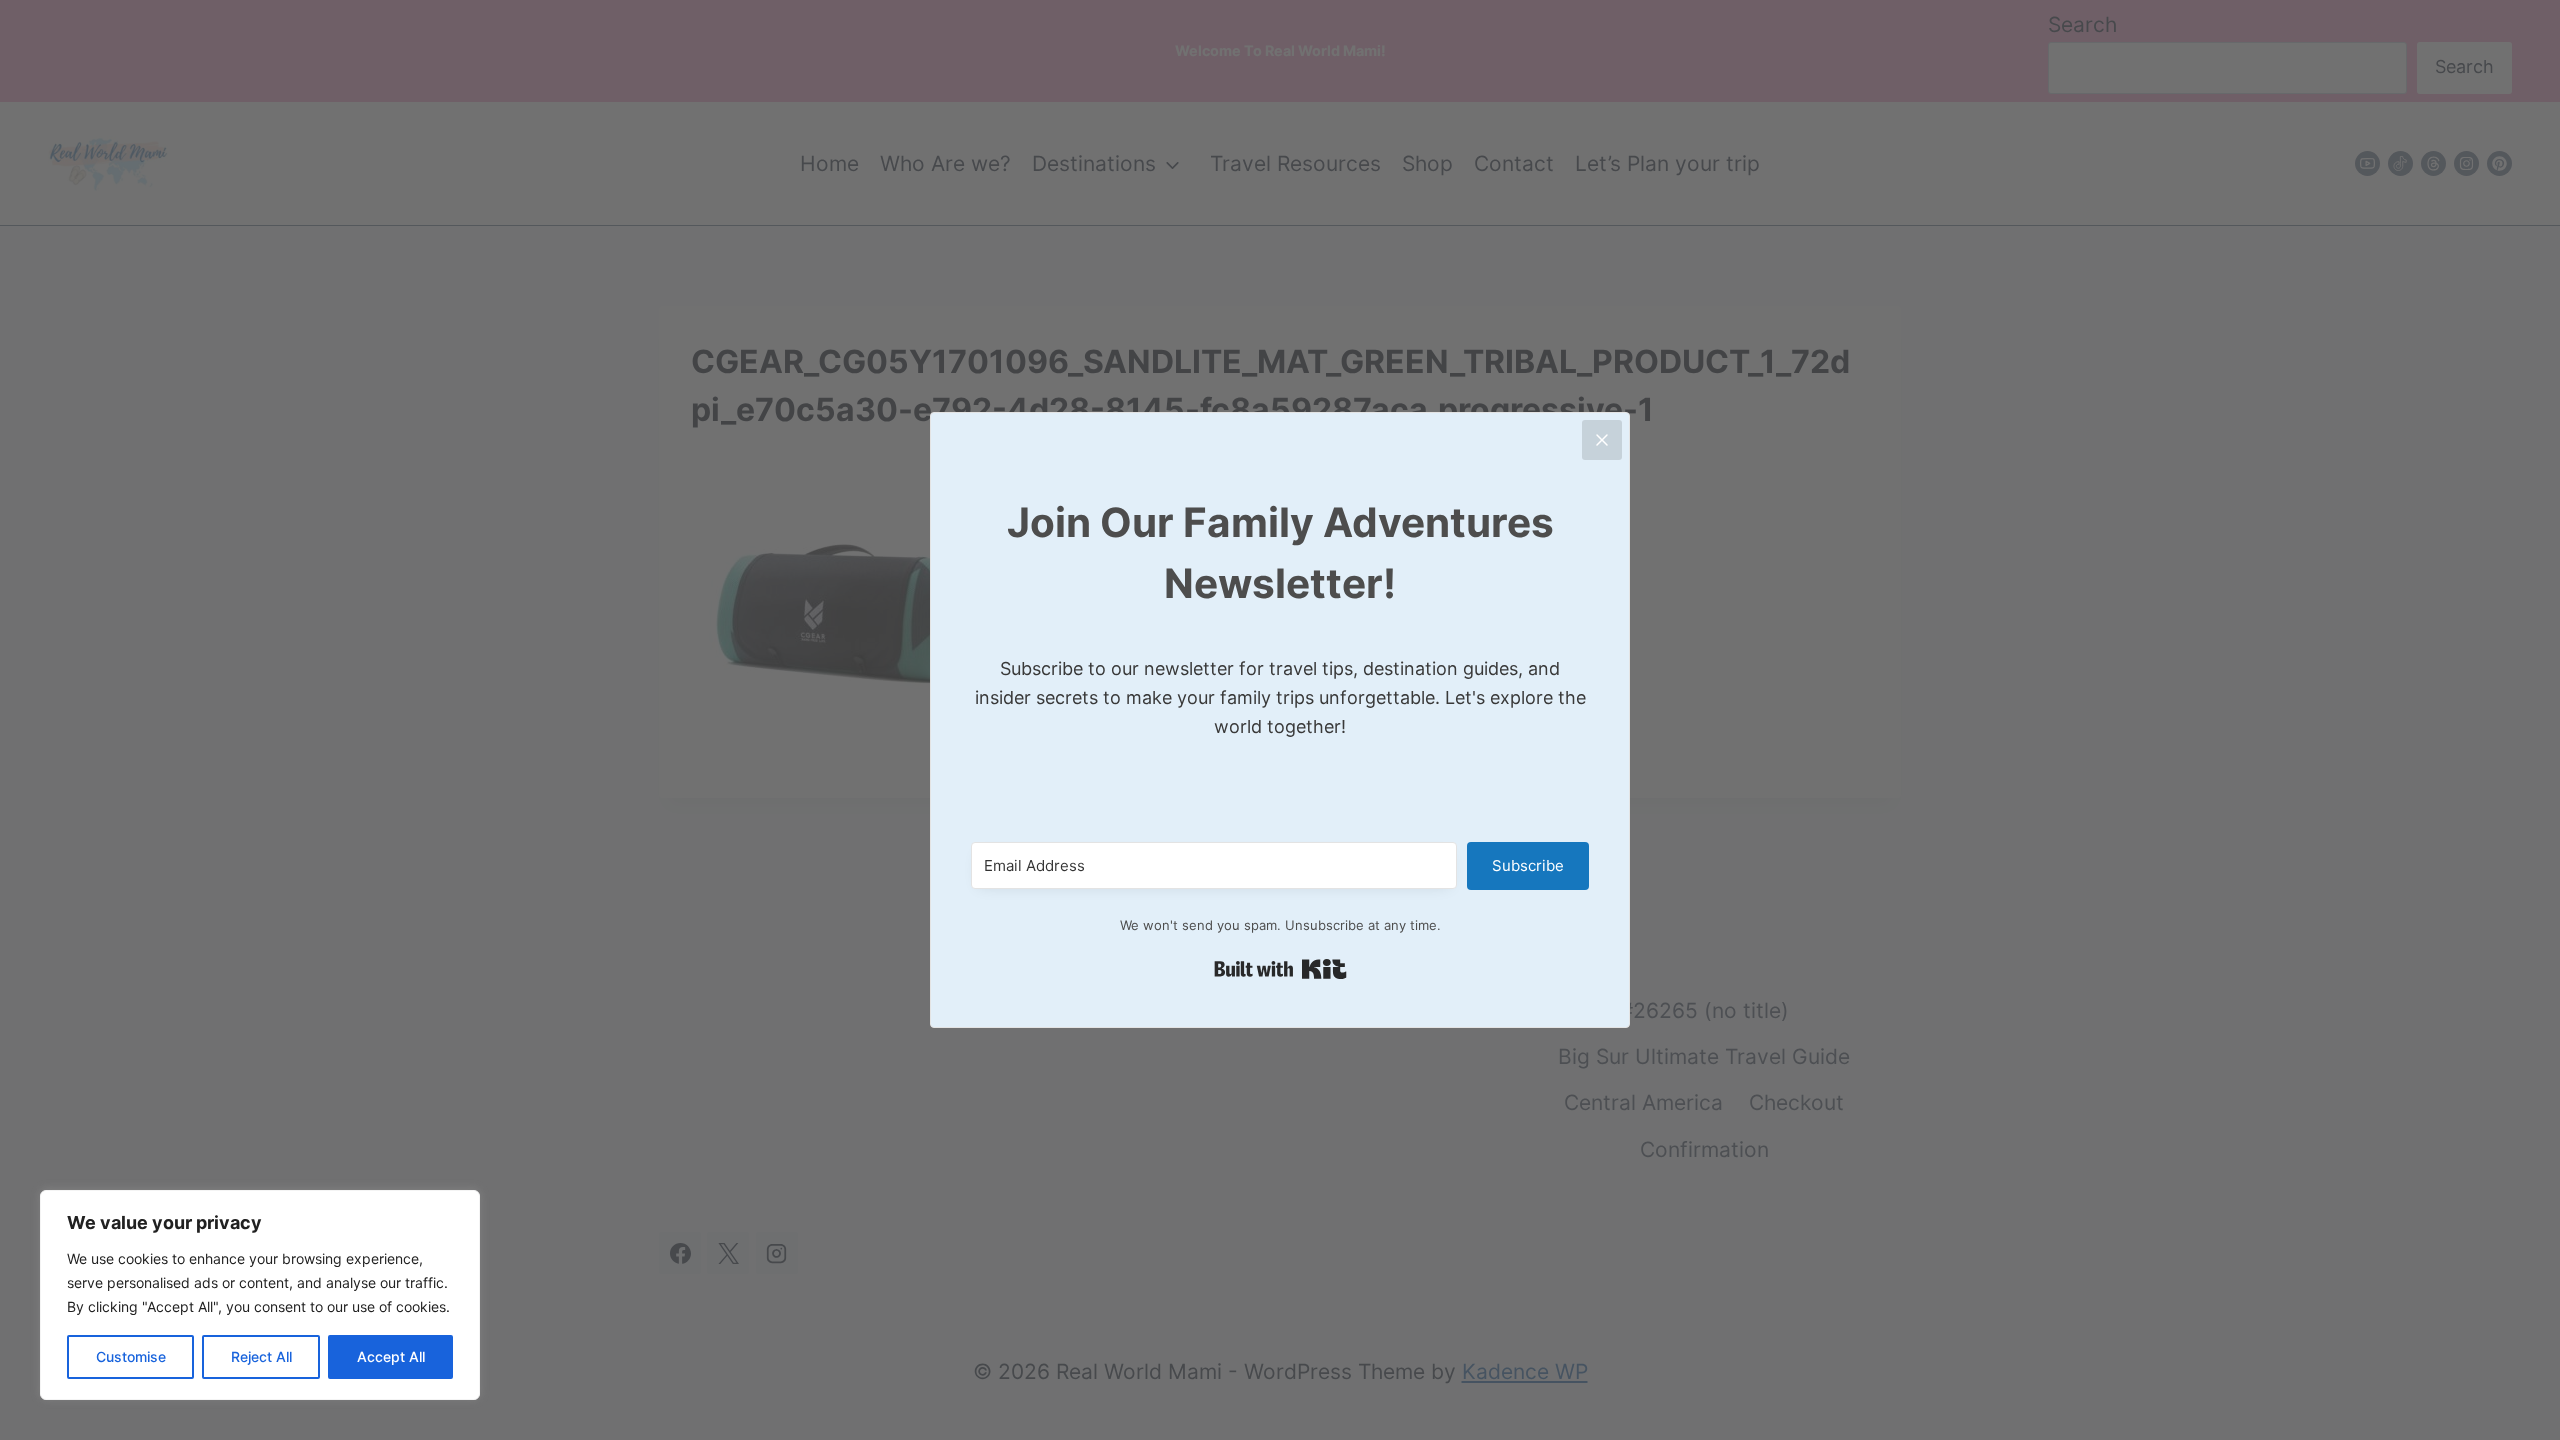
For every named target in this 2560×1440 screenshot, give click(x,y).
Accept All (391, 1356)
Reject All (261, 1356)
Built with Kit (1280, 969)
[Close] (1602, 440)
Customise (131, 1356)
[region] (260, 1295)
